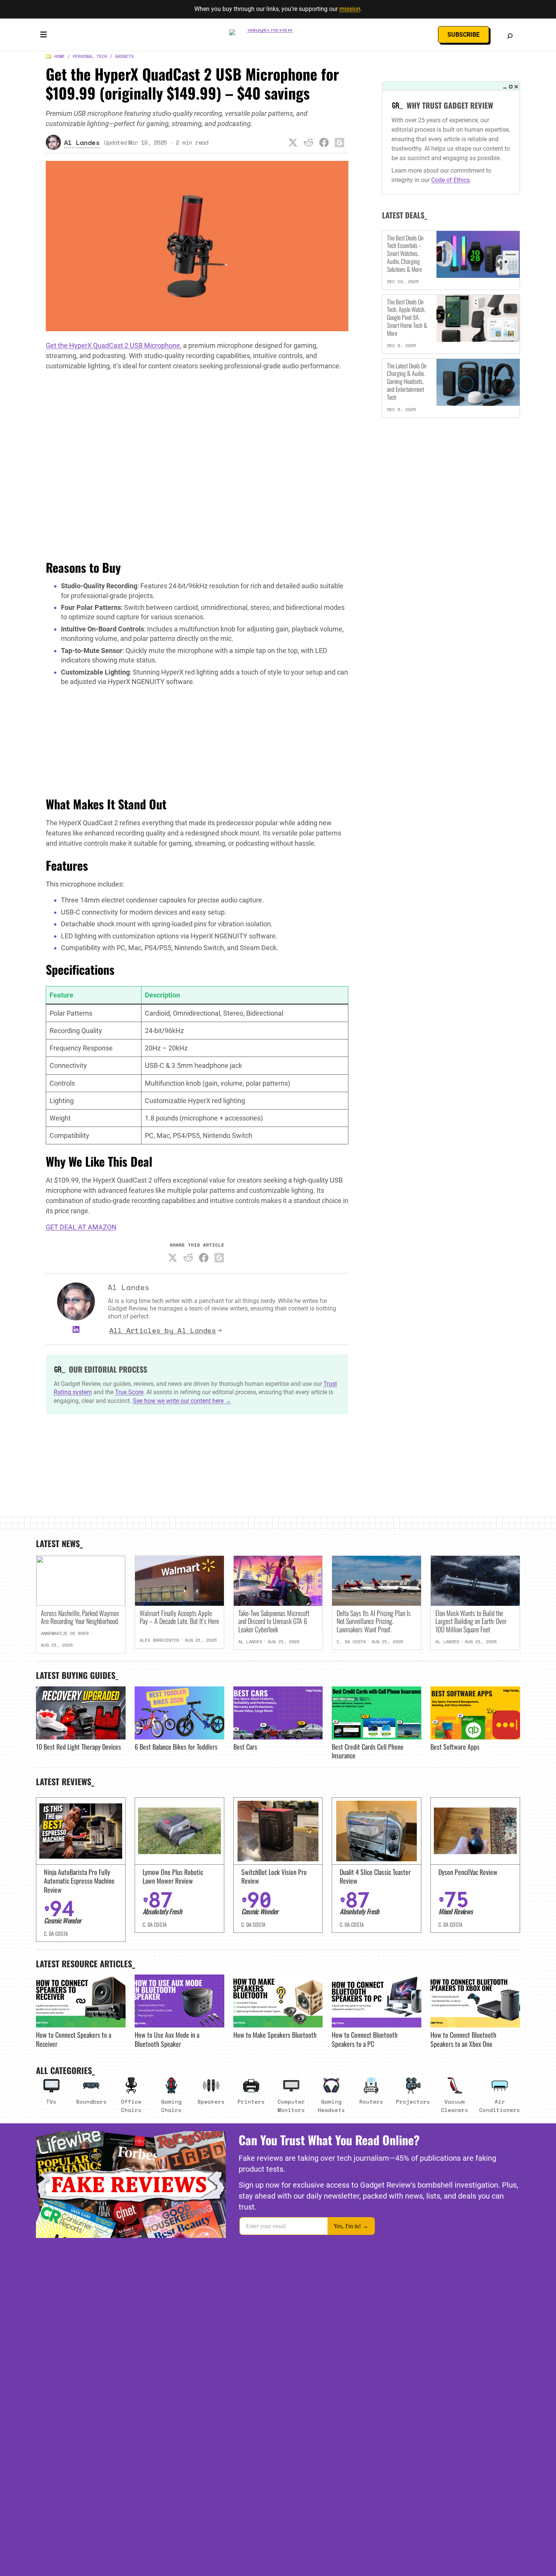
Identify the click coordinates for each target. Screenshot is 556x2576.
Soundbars (91, 2101)
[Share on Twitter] (293, 142)
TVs (51, 2101)
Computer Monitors (291, 2106)
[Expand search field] (510, 36)
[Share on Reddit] (309, 142)
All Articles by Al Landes (163, 1330)
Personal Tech (90, 56)
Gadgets (124, 56)
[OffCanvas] (43, 36)
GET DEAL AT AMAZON (81, 1227)
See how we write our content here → (182, 1401)
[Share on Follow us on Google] (340, 142)
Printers (251, 2101)
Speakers (211, 2101)
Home (59, 56)
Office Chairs (131, 2106)
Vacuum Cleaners (455, 2106)
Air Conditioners (500, 2106)
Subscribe (464, 35)
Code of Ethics (450, 180)
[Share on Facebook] (324, 142)
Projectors (413, 2101)
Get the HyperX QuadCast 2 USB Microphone (113, 345)
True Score (129, 1392)
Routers (371, 2101)
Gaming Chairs (171, 2106)
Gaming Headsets (331, 2106)
